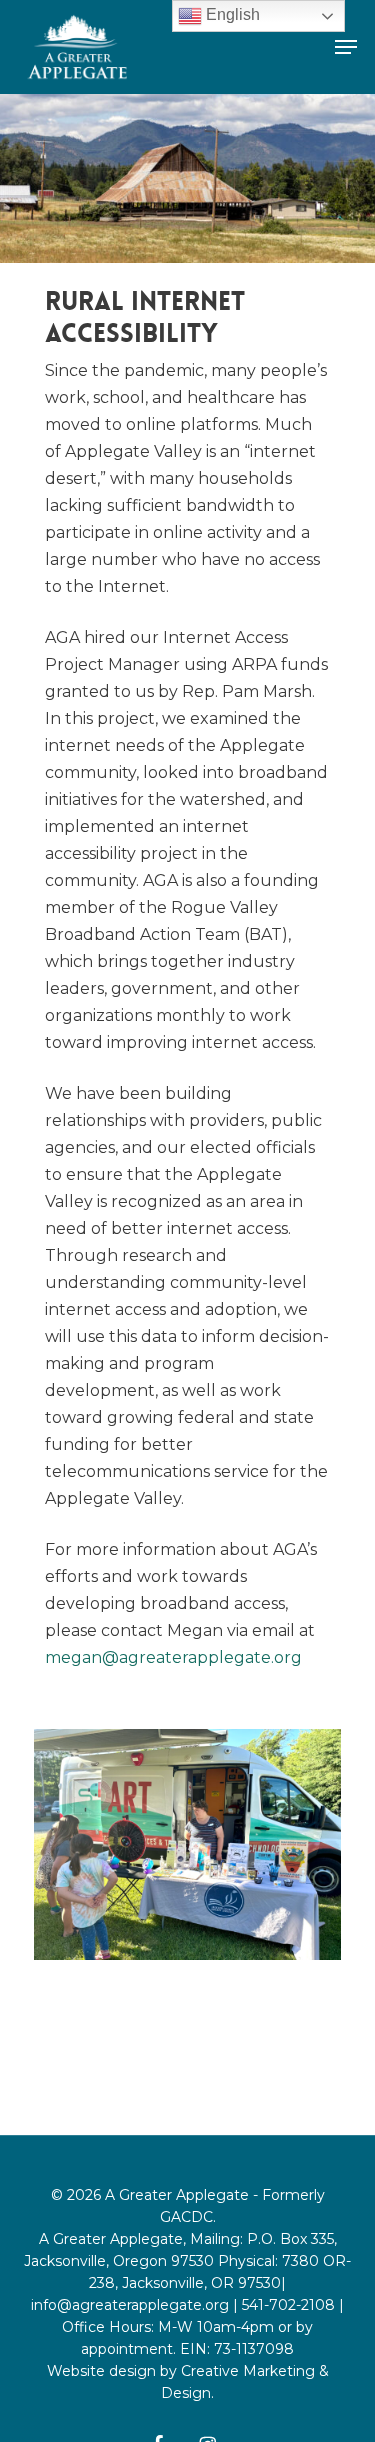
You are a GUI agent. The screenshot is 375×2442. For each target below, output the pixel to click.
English (231, 14)
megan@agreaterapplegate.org (173, 1657)
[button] (346, 47)
